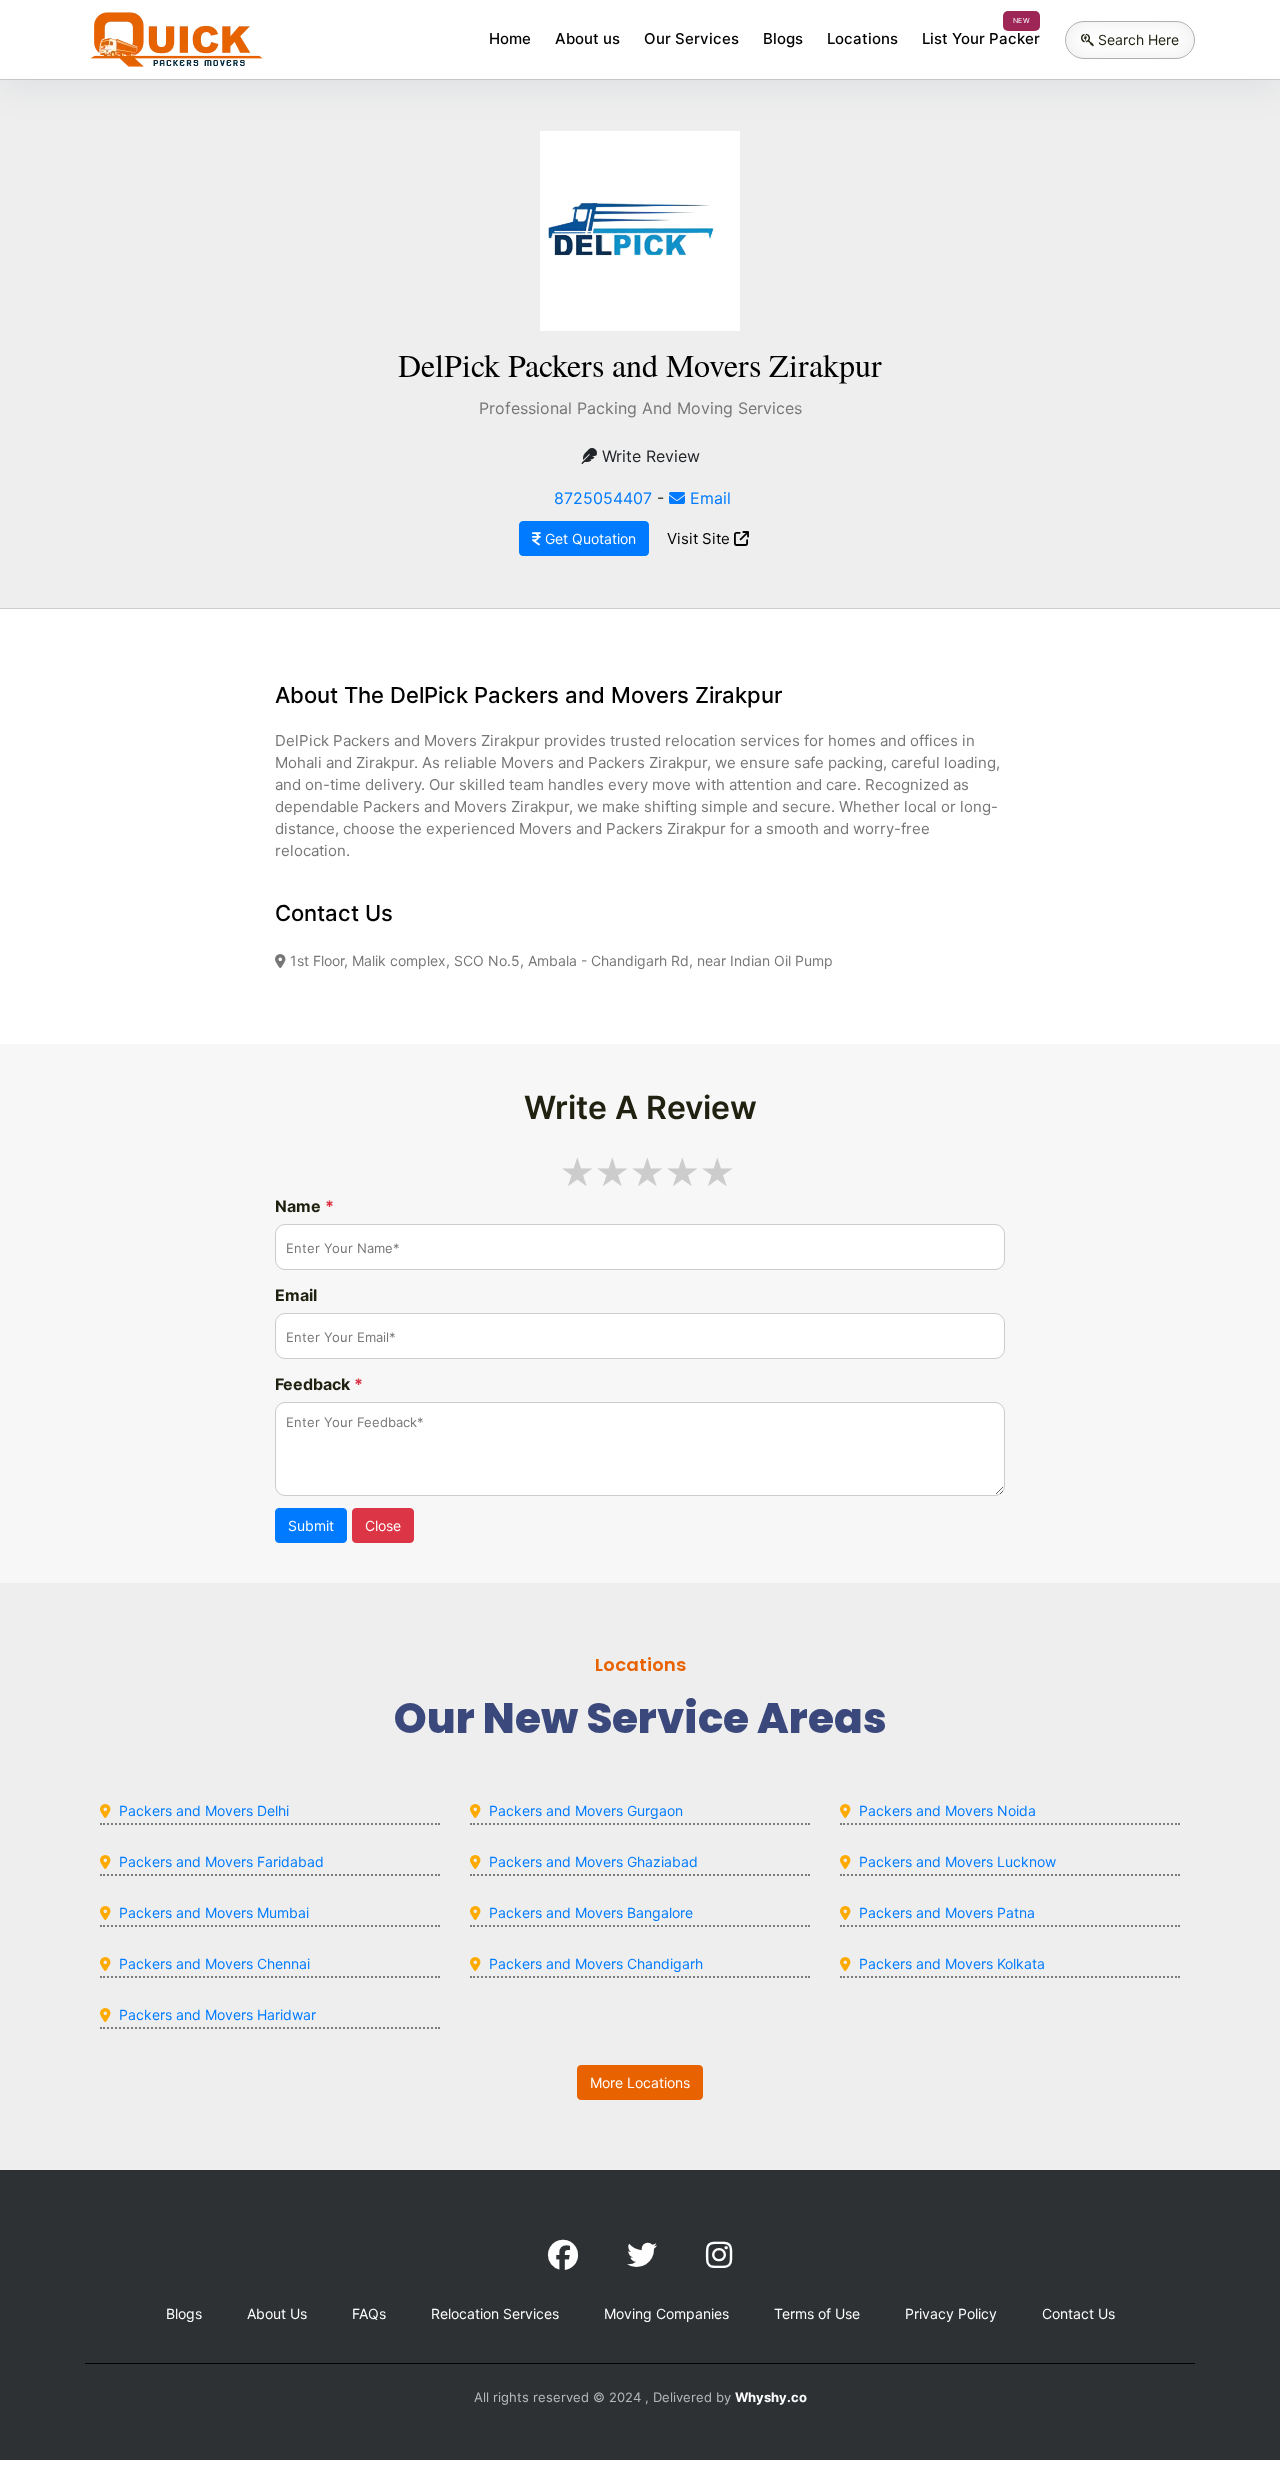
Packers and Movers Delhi (204, 1810)
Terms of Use (817, 2313)
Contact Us (1078, 2313)
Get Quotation (588, 538)
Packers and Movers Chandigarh (596, 1963)
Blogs (783, 38)
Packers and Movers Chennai (214, 1963)
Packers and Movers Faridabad (221, 1861)
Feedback (319, 1384)
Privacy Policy (951, 2313)
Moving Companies (666, 2313)
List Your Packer (981, 38)
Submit (311, 1525)
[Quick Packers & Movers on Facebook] (563, 2255)
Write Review (648, 456)
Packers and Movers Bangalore (591, 1912)
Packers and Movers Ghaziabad (593, 1861)
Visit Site (700, 538)
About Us (277, 2313)
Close (383, 1525)
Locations (862, 38)
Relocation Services (495, 2313)
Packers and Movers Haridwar (217, 2014)
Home (510, 38)
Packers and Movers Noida (947, 1810)
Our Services (691, 38)
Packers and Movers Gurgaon (586, 1810)
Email (708, 498)
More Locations (640, 2082)
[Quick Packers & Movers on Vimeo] (719, 2255)
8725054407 (603, 498)
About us (587, 38)
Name (304, 1206)
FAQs (369, 2313)
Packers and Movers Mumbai (214, 1912)
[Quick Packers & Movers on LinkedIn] (642, 2255)
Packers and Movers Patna (947, 1912)
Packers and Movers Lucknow (957, 1861)
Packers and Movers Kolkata (952, 1963)
